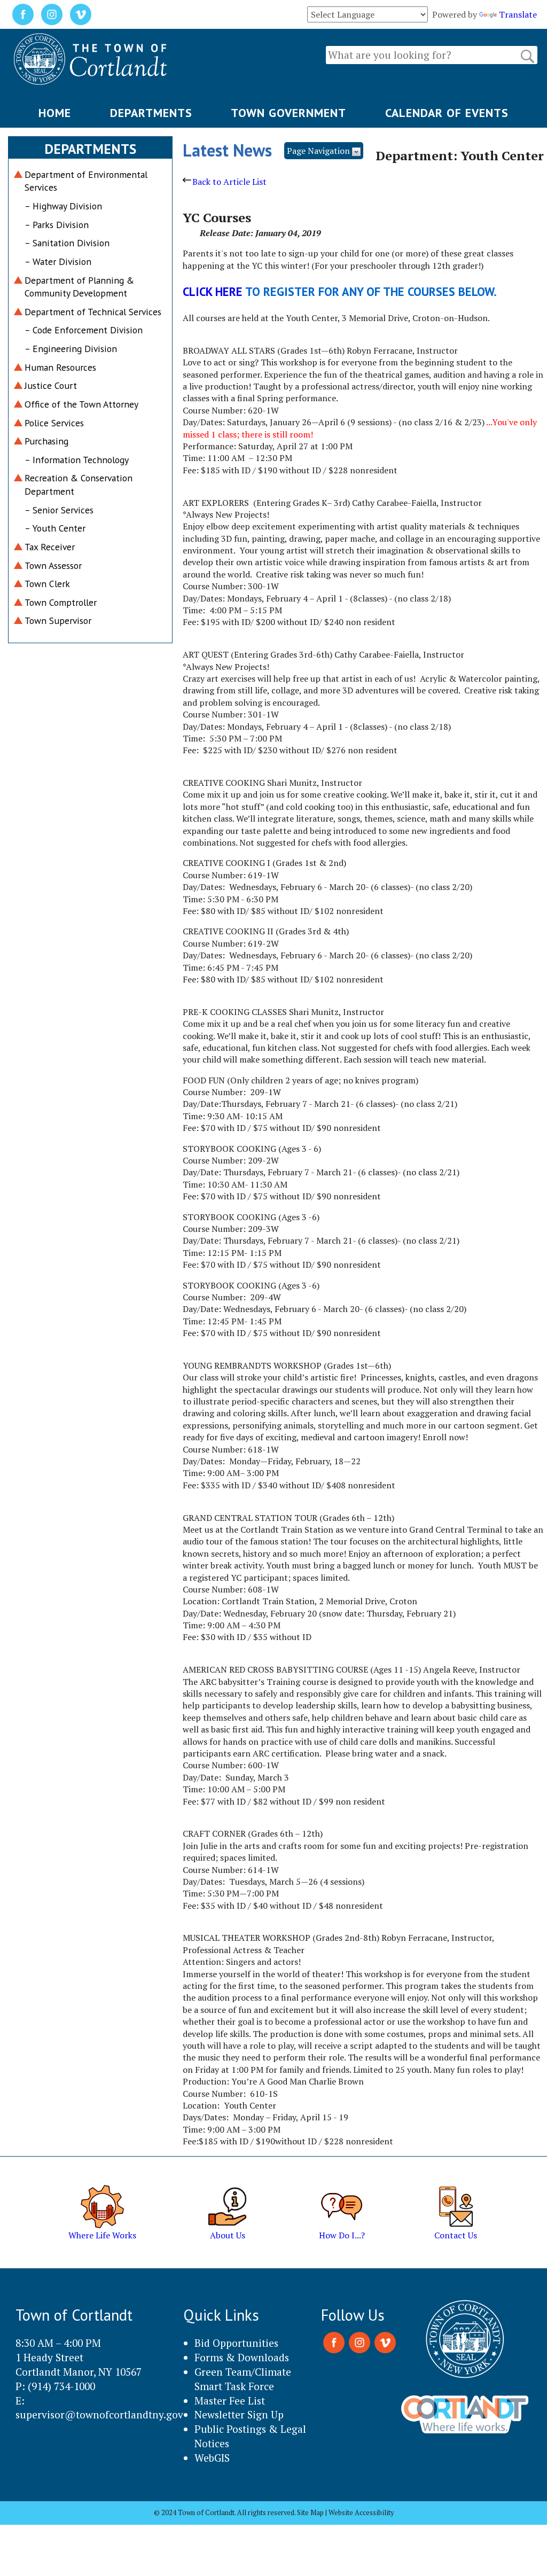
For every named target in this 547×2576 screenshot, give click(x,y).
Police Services (54, 423)
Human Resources (60, 367)
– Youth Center (55, 528)
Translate (518, 14)
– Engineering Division (71, 349)
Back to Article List (229, 182)
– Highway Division (63, 206)
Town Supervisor (58, 620)
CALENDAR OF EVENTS (447, 113)
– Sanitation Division (67, 243)
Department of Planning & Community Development (79, 287)
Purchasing (46, 441)
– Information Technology (77, 460)
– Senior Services (59, 510)
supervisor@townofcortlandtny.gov (99, 2414)
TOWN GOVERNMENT (288, 113)
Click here (213, 291)
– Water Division (58, 261)
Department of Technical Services (93, 312)
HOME (55, 113)
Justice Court (51, 385)
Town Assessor (53, 565)
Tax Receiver (50, 547)
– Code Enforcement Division (84, 330)
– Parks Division (57, 225)
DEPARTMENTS (151, 113)
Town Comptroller (61, 602)
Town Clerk (47, 584)
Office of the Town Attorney (81, 404)
